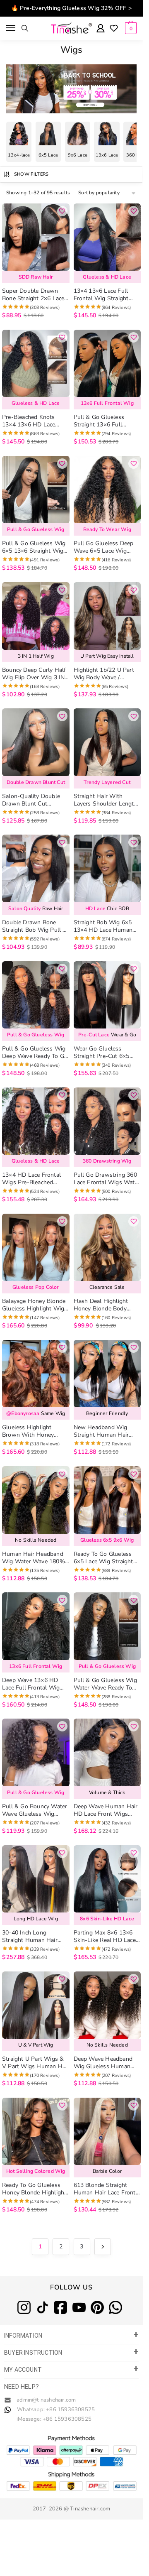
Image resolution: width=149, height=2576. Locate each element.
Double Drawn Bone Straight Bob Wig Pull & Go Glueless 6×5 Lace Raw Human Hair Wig (35, 926)
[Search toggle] (25, 28)
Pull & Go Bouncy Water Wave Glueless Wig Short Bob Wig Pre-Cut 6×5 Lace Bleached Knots (36, 1810)
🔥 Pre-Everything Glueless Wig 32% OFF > (71, 8)
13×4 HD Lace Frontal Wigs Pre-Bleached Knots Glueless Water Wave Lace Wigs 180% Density (33, 1179)
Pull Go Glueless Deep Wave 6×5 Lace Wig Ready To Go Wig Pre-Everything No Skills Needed (104, 547)
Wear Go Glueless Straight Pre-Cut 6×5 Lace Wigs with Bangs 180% (103, 1053)
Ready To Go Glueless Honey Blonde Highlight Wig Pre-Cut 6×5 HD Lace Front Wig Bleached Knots (35, 2189)
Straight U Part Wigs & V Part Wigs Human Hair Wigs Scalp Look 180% (35, 2063)
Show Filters (31, 174)
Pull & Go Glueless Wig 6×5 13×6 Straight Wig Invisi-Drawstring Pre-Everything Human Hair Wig (34, 547)
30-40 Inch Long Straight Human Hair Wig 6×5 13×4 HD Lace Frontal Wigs (33, 1937)
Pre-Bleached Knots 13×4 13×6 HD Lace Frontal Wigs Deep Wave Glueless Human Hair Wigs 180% (35, 421)
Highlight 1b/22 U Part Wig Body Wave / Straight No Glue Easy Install (104, 674)
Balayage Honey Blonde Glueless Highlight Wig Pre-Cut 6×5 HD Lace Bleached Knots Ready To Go (34, 1305)
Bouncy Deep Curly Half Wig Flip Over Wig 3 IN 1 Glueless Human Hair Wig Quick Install (34, 674)
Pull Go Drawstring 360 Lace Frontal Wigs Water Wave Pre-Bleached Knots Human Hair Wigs (107, 1179)
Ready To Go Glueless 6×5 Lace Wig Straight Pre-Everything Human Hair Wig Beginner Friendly (104, 1558)
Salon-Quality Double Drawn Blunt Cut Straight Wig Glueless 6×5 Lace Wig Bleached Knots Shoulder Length (33, 800)
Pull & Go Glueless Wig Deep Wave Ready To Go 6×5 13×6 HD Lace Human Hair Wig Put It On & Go (35, 1053)
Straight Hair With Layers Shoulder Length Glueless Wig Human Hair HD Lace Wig (106, 800)
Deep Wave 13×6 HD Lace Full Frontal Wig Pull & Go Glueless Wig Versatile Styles (34, 1684)
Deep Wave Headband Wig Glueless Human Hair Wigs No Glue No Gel (103, 2063)
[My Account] (101, 29)
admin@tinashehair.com (46, 2400)
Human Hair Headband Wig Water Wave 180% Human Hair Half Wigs (34, 1558)
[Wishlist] (114, 29)
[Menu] (11, 28)
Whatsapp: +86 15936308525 (56, 2409)
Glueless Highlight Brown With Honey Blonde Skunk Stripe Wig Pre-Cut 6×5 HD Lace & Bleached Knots (32, 1431)
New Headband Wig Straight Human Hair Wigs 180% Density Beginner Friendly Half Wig (103, 1431)
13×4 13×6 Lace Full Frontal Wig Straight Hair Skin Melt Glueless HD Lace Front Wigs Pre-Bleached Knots (105, 295)
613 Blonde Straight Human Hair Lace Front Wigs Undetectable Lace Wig (106, 2189)
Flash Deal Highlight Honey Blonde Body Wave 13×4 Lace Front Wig (104, 1305)
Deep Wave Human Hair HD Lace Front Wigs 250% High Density (106, 1810)
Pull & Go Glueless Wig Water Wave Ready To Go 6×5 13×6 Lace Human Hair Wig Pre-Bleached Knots (105, 1684)
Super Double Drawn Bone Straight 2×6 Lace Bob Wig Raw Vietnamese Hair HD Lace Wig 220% (33, 295)
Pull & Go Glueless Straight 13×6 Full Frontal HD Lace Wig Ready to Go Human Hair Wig (107, 421)
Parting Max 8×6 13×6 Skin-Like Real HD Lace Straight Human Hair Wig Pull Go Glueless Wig (105, 1937)
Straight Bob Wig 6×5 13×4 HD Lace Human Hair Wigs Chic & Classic (107, 926)
